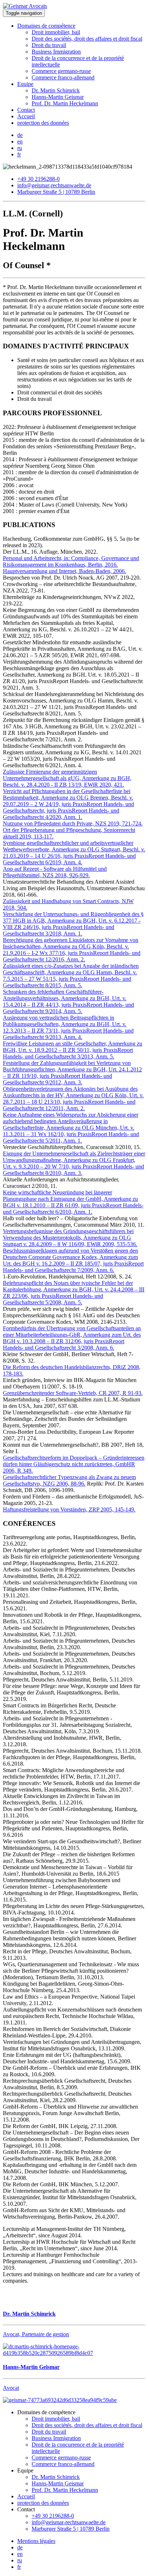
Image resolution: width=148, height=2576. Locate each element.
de (20, 135)
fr (19, 154)
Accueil (26, 116)
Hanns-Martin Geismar (58, 97)
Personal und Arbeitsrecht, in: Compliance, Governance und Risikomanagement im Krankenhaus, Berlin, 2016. (71, 561)
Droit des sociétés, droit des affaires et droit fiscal (87, 39)
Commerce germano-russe (61, 71)
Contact (26, 110)
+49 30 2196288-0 (38, 179)
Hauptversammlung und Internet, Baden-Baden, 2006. (64, 571)
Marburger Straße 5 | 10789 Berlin (56, 192)
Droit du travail (49, 45)
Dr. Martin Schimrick (56, 90)
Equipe (25, 84)
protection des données (43, 123)
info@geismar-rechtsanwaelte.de (54, 185)
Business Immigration (56, 52)
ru (20, 148)
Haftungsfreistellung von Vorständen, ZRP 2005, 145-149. (69, 1509)
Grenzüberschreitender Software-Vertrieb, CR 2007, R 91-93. (73, 1393)
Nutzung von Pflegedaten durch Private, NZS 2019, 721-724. (73, 823)
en (20, 141)
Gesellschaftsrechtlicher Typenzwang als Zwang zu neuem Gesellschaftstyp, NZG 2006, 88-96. (69, 1480)
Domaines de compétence (46, 26)
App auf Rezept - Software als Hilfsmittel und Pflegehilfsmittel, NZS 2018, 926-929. (55, 872)
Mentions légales (36, 2541)
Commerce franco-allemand (63, 77)
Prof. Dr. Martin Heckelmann (65, 103)
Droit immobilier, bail (56, 32)
